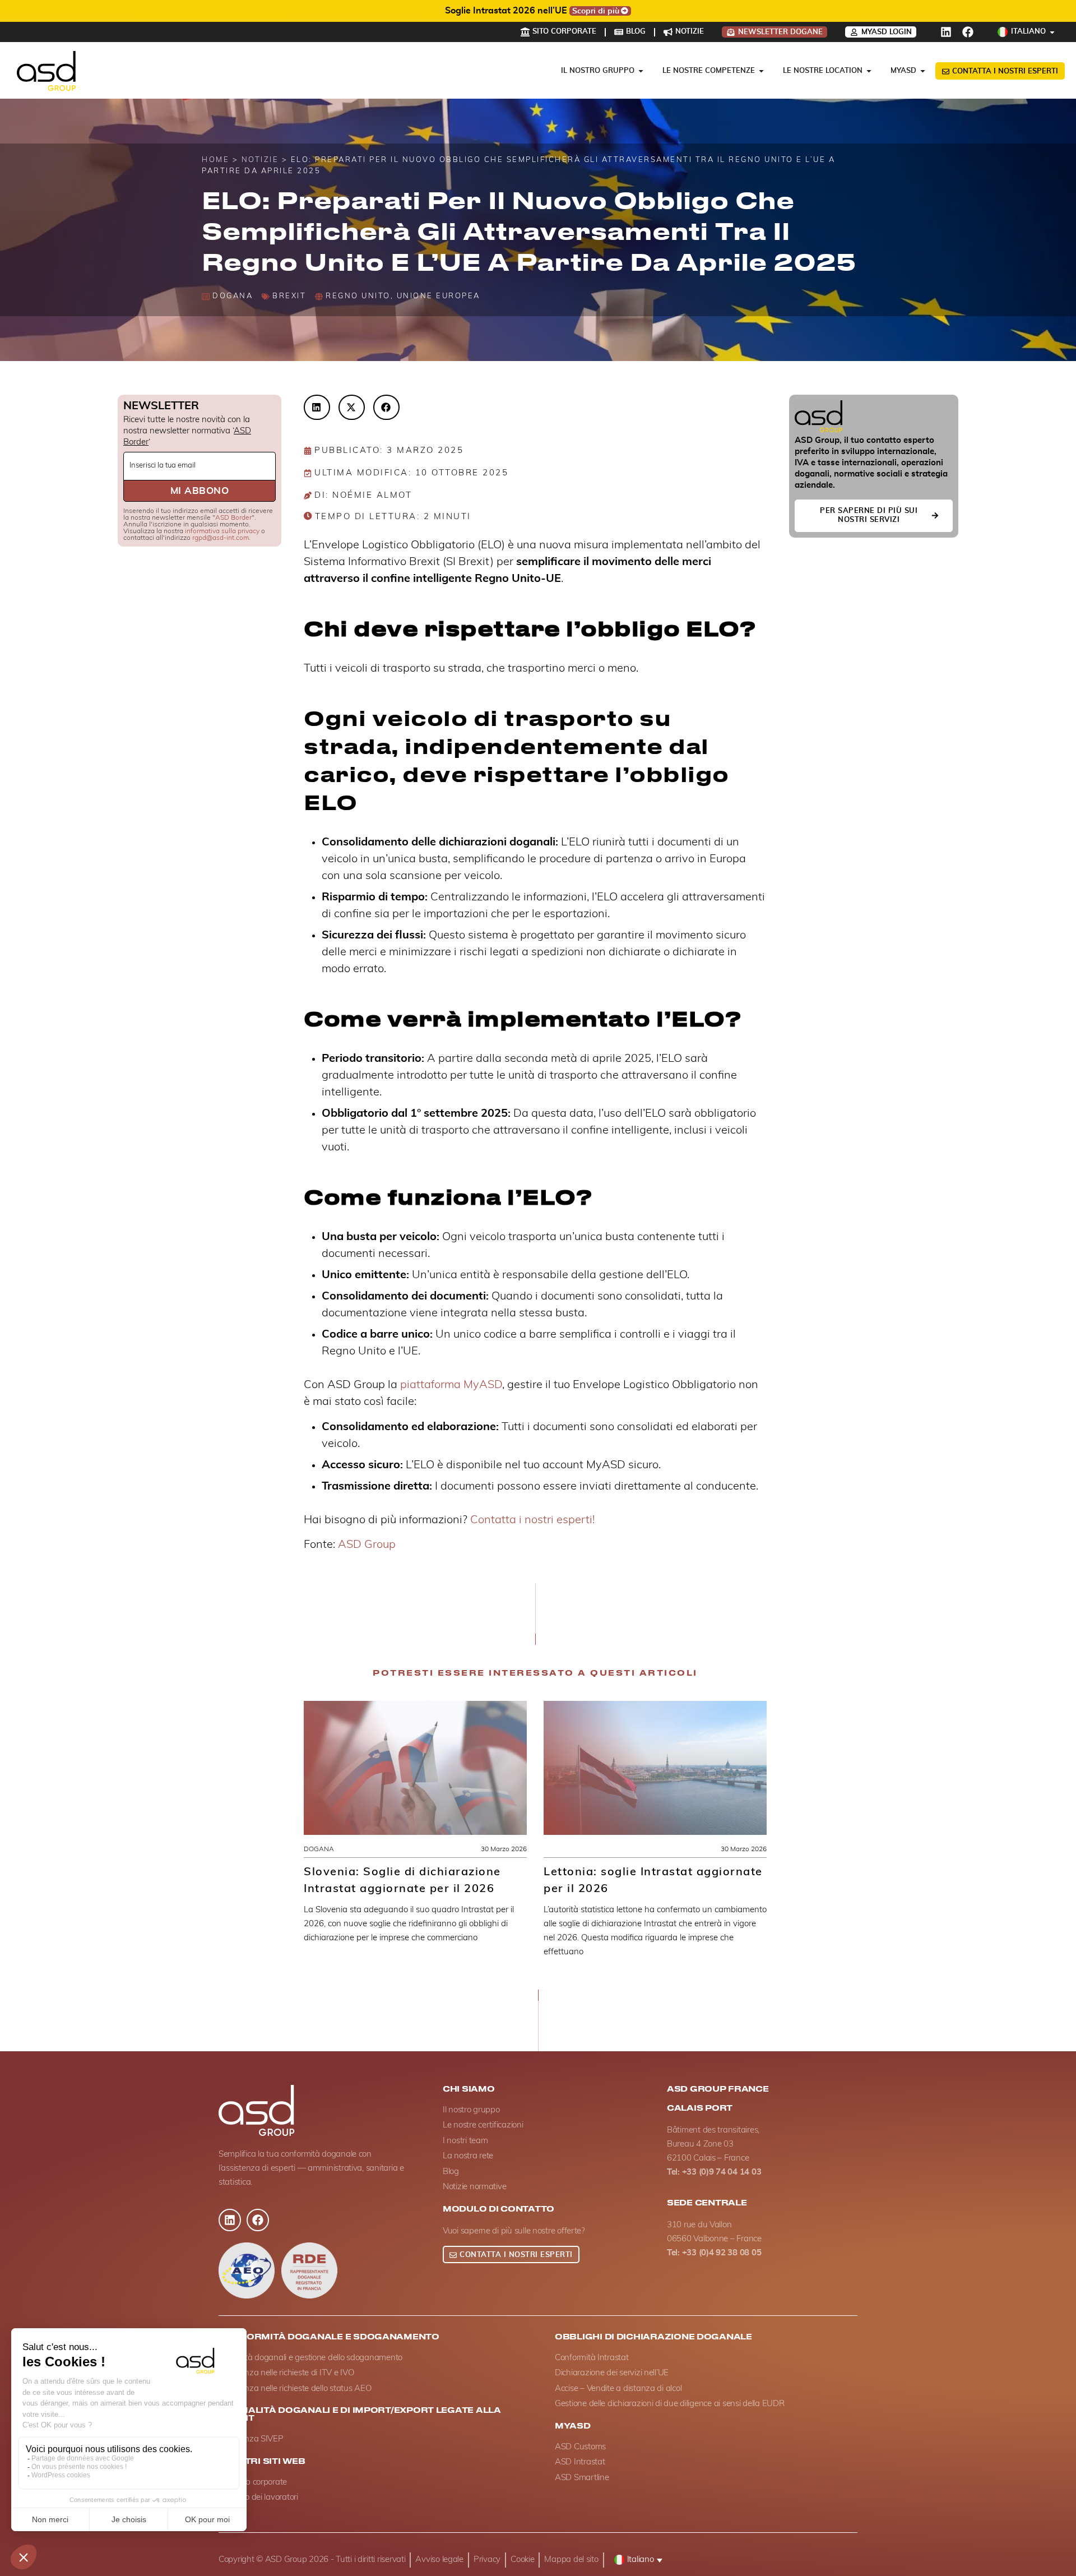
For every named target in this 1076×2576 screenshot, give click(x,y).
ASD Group (367, 1544)
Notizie (260, 160)
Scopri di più (682, 11)
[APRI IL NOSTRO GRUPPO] (641, 71)
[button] (317, 407)
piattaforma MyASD (451, 1385)
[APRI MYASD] (923, 71)
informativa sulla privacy (222, 531)
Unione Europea (439, 296)
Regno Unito (358, 296)
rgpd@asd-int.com (221, 538)
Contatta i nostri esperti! (532, 1520)
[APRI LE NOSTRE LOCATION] (869, 71)
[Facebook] (968, 32)
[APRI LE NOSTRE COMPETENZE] (761, 71)
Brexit (289, 296)
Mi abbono (200, 491)
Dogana (233, 296)
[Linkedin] (946, 32)
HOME (215, 160)
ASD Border (233, 517)
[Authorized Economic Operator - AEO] (247, 2270)
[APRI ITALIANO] (1052, 32)
